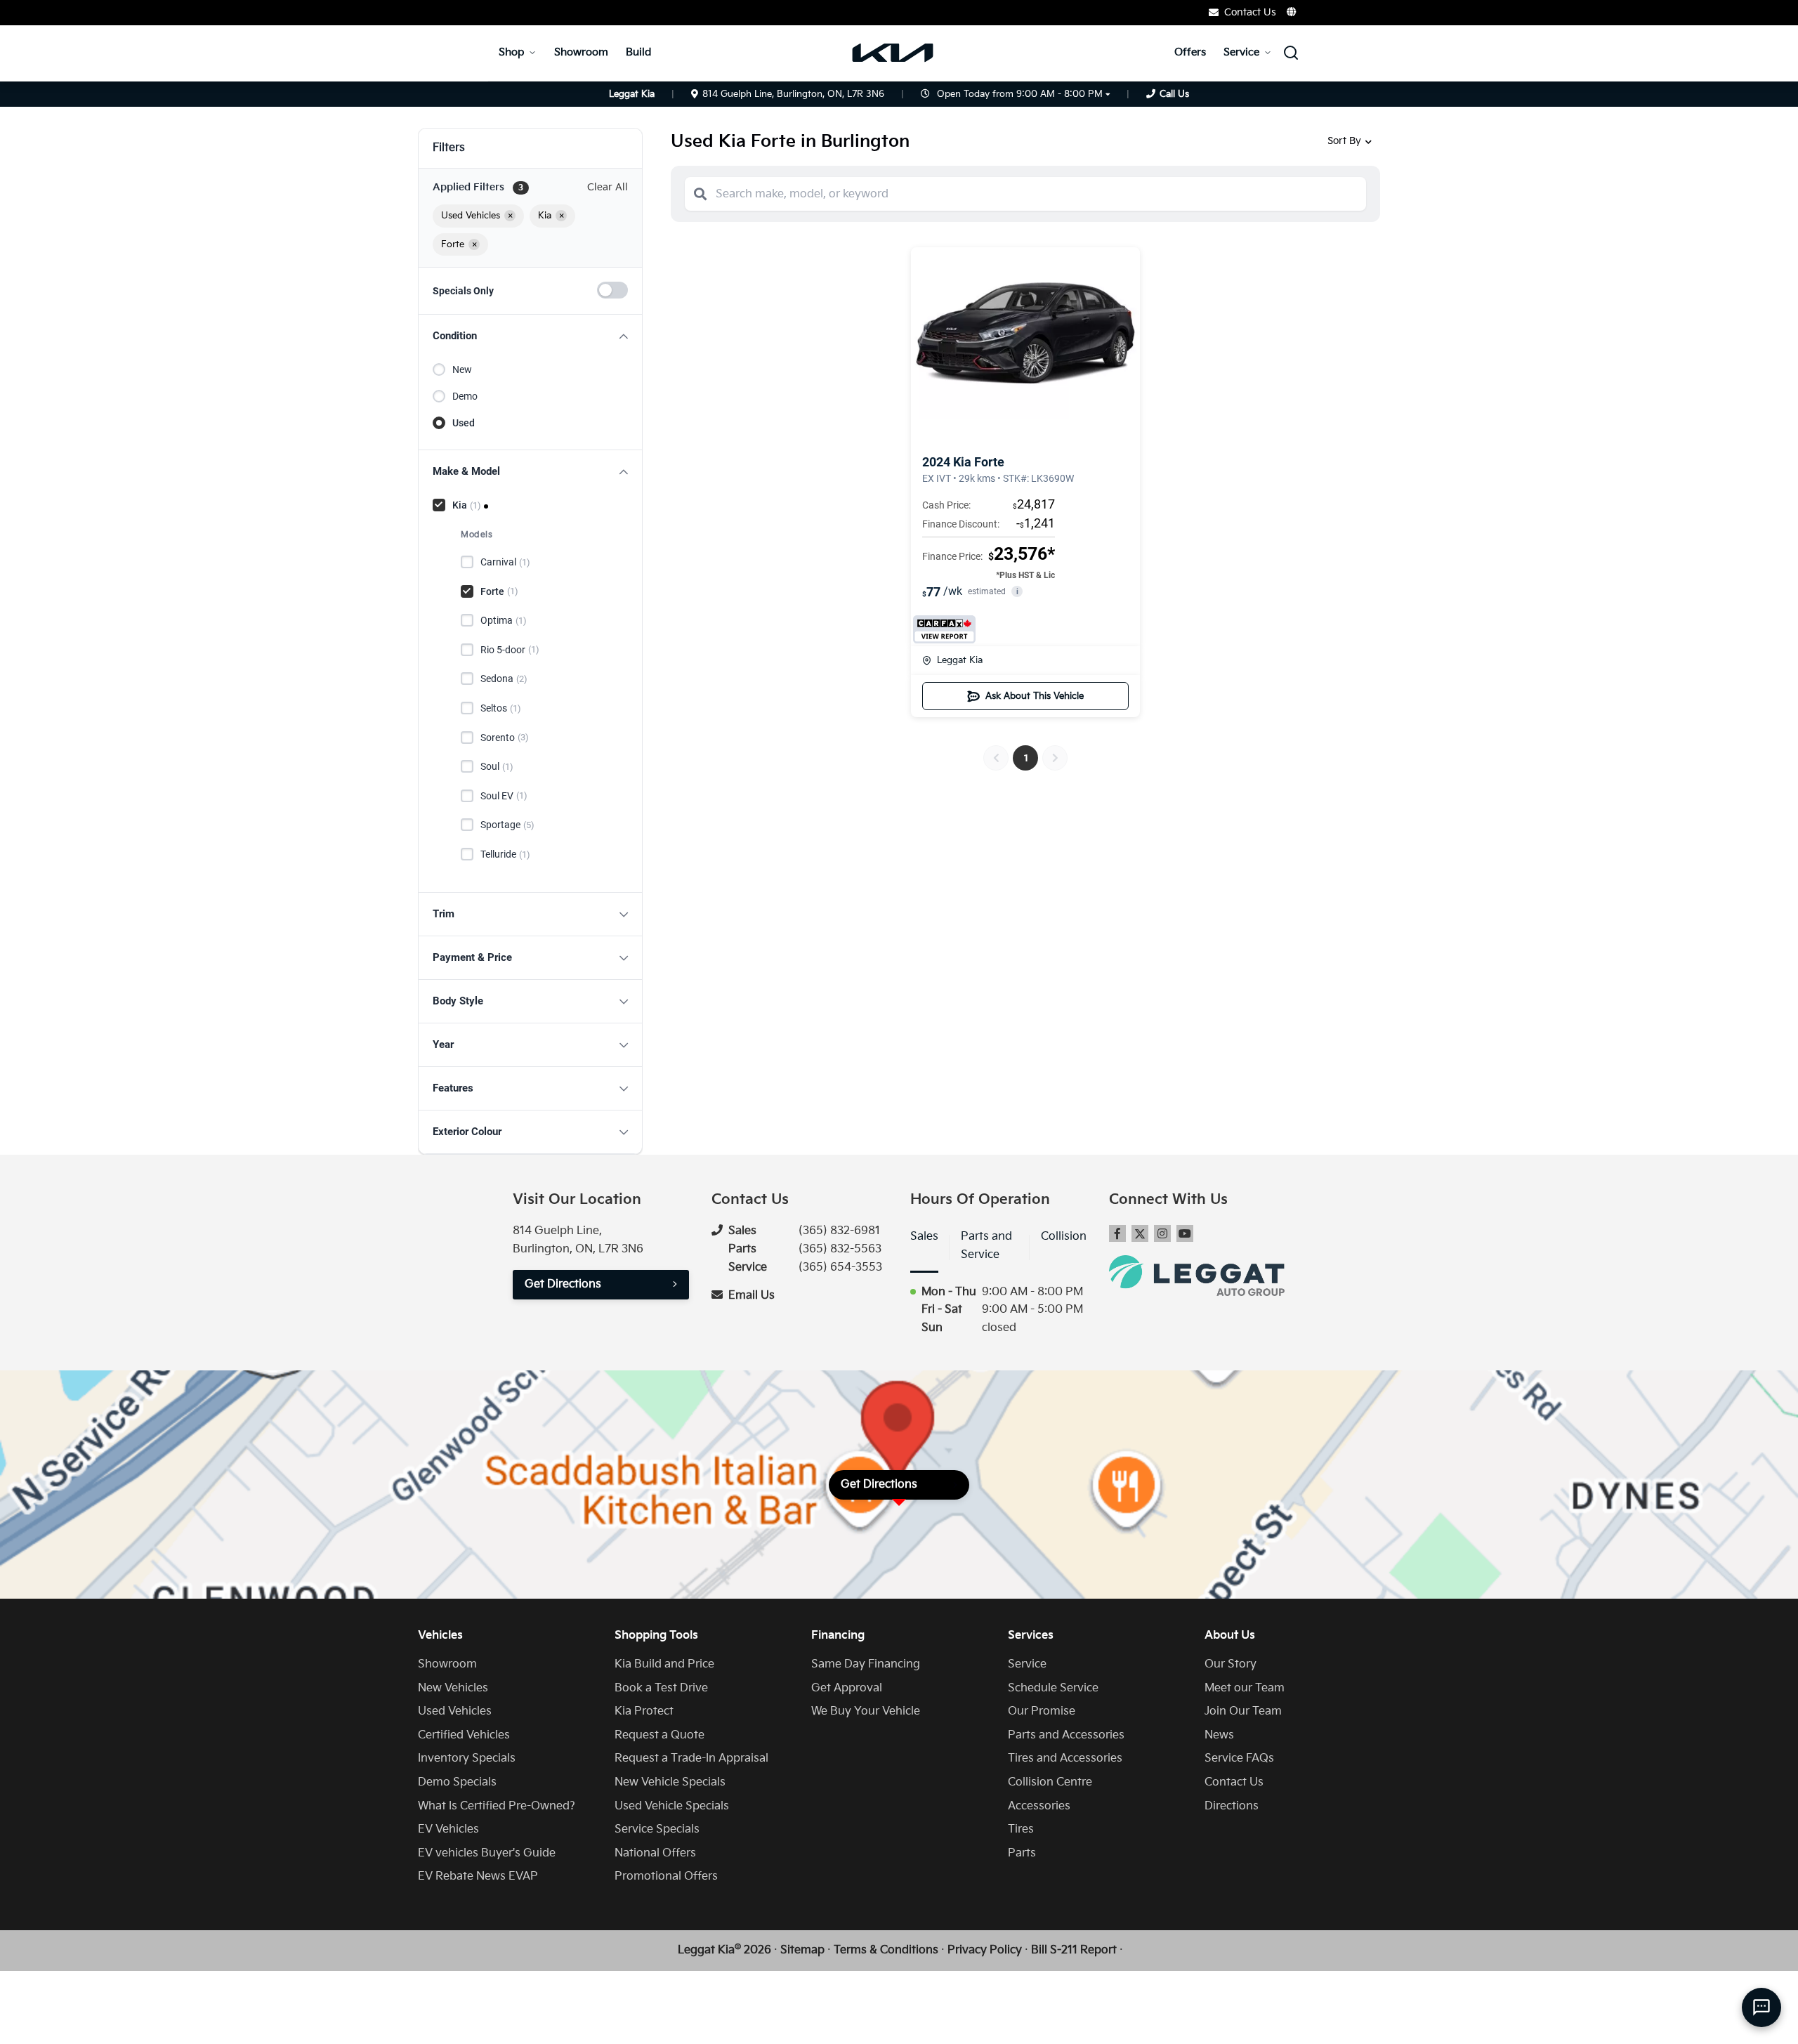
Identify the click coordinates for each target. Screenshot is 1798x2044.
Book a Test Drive (661, 1688)
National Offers (655, 1853)
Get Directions (563, 1284)
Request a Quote (660, 1735)
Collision (1064, 1237)
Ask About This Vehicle (1035, 696)
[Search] (700, 194)
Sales (924, 1237)
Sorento (505, 738)
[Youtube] (1185, 1233)
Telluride (505, 854)
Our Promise (1042, 1711)
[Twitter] (1140, 1233)
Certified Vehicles (464, 1735)
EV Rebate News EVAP (478, 1876)
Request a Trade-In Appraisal (691, 1758)
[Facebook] (1117, 1233)
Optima (504, 620)
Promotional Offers (666, 1876)
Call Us (1174, 94)
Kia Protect (644, 1711)
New (462, 369)
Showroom (581, 52)
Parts (1022, 1853)
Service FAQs (1239, 1758)
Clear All (608, 187)
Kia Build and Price (664, 1664)
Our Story (1231, 1664)
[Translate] (1292, 12)
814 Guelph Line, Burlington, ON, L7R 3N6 (793, 94)
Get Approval (847, 1688)
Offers (1190, 52)
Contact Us (1234, 1782)
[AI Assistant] (1761, 2007)
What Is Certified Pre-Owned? (497, 1806)
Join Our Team (1243, 1711)
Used (464, 423)
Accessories (1039, 1806)
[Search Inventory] (1291, 53)
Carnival (505, 562)
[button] (530, 336)
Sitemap (802, 1950)
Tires (1021, 1829)
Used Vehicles (455, 1711)
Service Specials (657, 1829)
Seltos (501, 708)
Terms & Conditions (886, 1950)
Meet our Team (1245, 1688)
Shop (511, 52)
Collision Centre (1050, 1782)
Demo (465, 396)
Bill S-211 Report (1074, 1950)
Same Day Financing (866, 1664)
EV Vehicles (448, 1829)
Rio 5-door (510, 650)
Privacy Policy (985, 1950)
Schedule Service (1053, 1688)
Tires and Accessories (1065, 1758)
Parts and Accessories (1066, 1735)
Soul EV (504, 796)
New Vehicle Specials (670, 1782)
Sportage (507, 825)
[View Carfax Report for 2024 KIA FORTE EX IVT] (944, 629)
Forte (499, 591)
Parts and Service (986, 1246)
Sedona (504, 679)
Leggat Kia (960, 660)
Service (1241, 52)
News (1219, 1735)
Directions (1232, 1806)
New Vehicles (453, 1688)
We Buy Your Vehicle (866, 1711)
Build (638, 52)
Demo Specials (457, 1782)
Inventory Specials (467, 1758)
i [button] (1017, 592)
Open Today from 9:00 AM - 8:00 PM (1020, 94)
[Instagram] (1162, 1233)
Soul (497, 766)
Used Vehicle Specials (672, 1806)
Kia (467, 505)
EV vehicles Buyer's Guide (487, 1853)
